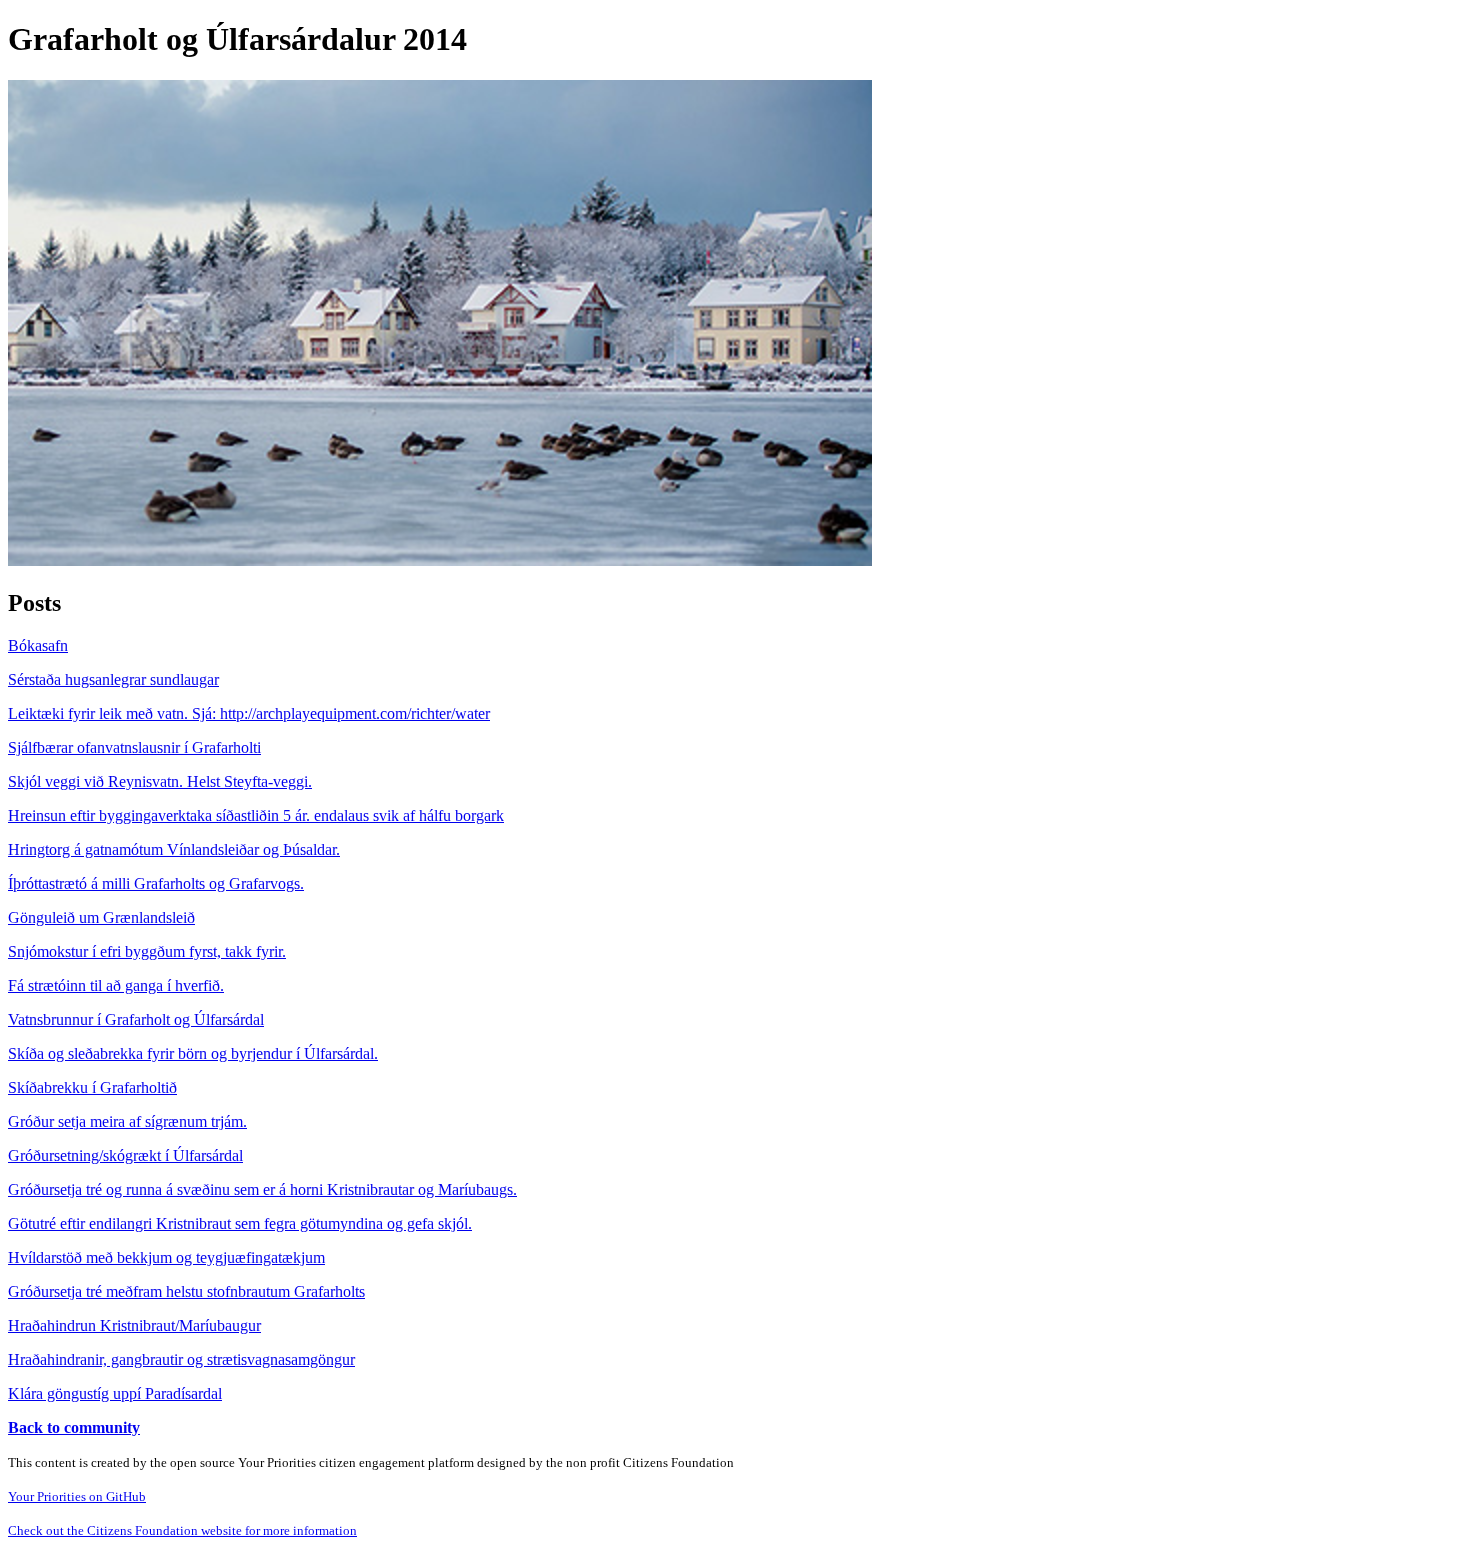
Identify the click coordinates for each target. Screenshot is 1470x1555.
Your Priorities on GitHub (77, 1496)
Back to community (74, 1427)
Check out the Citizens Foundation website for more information (182, 1530)
